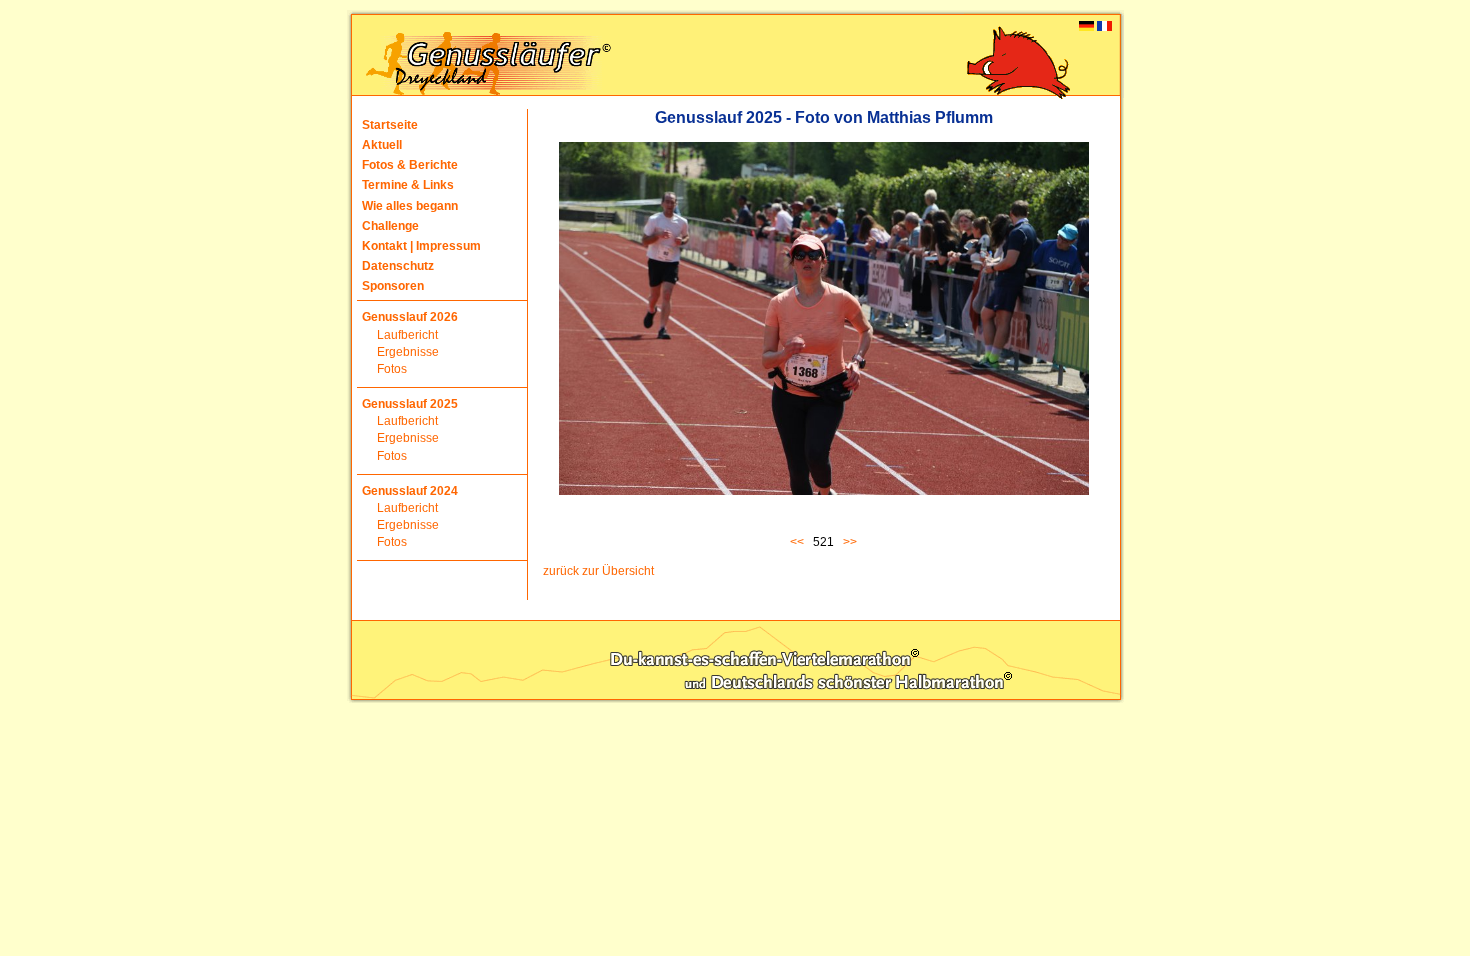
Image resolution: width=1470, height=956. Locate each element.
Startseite (390, 125)
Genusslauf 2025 (410, 404)
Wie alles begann (410, 206)
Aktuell (382, 145)
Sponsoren (393, 286)
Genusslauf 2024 (410, 491)
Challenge (390, 226)
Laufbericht (407, 335)
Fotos (392, 369)
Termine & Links (408, 185)
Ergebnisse (408, 352)
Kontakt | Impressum (421, 246)
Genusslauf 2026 (410, 317)
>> (850, 542)
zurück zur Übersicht (598, 571)
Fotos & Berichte (410, 165)
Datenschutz (398, 266)
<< (800, 542)
